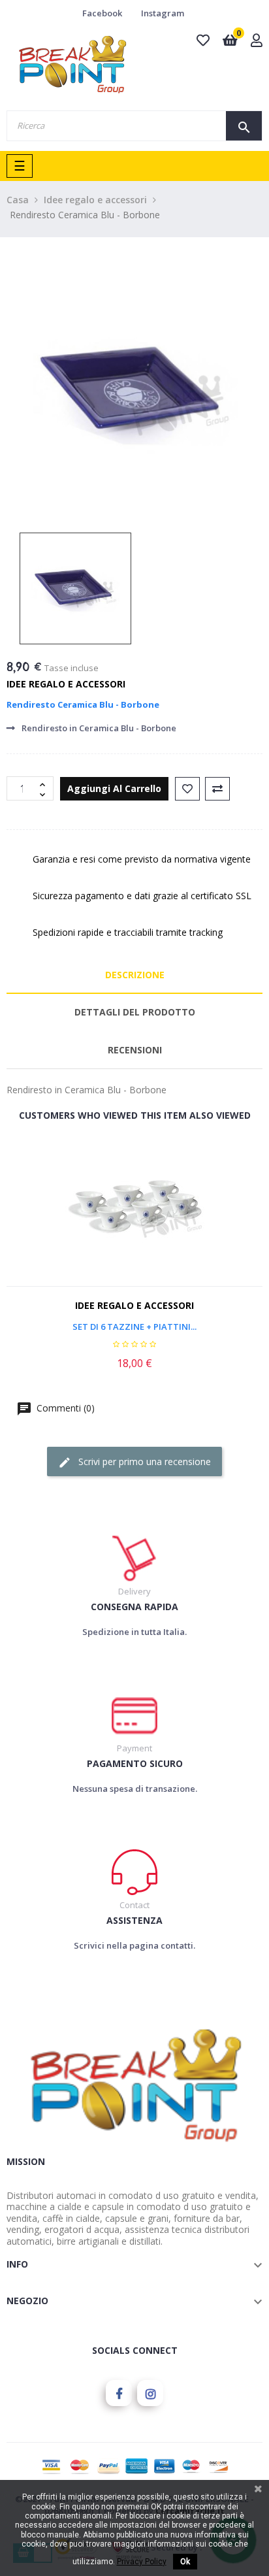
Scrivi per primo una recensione (143, 1461)
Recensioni (135, 1050)
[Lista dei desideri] (187, 789)
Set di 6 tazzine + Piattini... (134, 1327)
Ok (185, 2562)
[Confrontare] (217, 789)
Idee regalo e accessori (66, 684)
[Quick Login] (257, 41)
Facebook (102, 13)
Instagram (163, 13)
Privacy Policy (142, 2562)
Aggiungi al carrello (114, 788)
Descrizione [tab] (135, 975)
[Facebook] (119, 2393)
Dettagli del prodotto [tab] (135, 1012)
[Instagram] (150, 2393)
